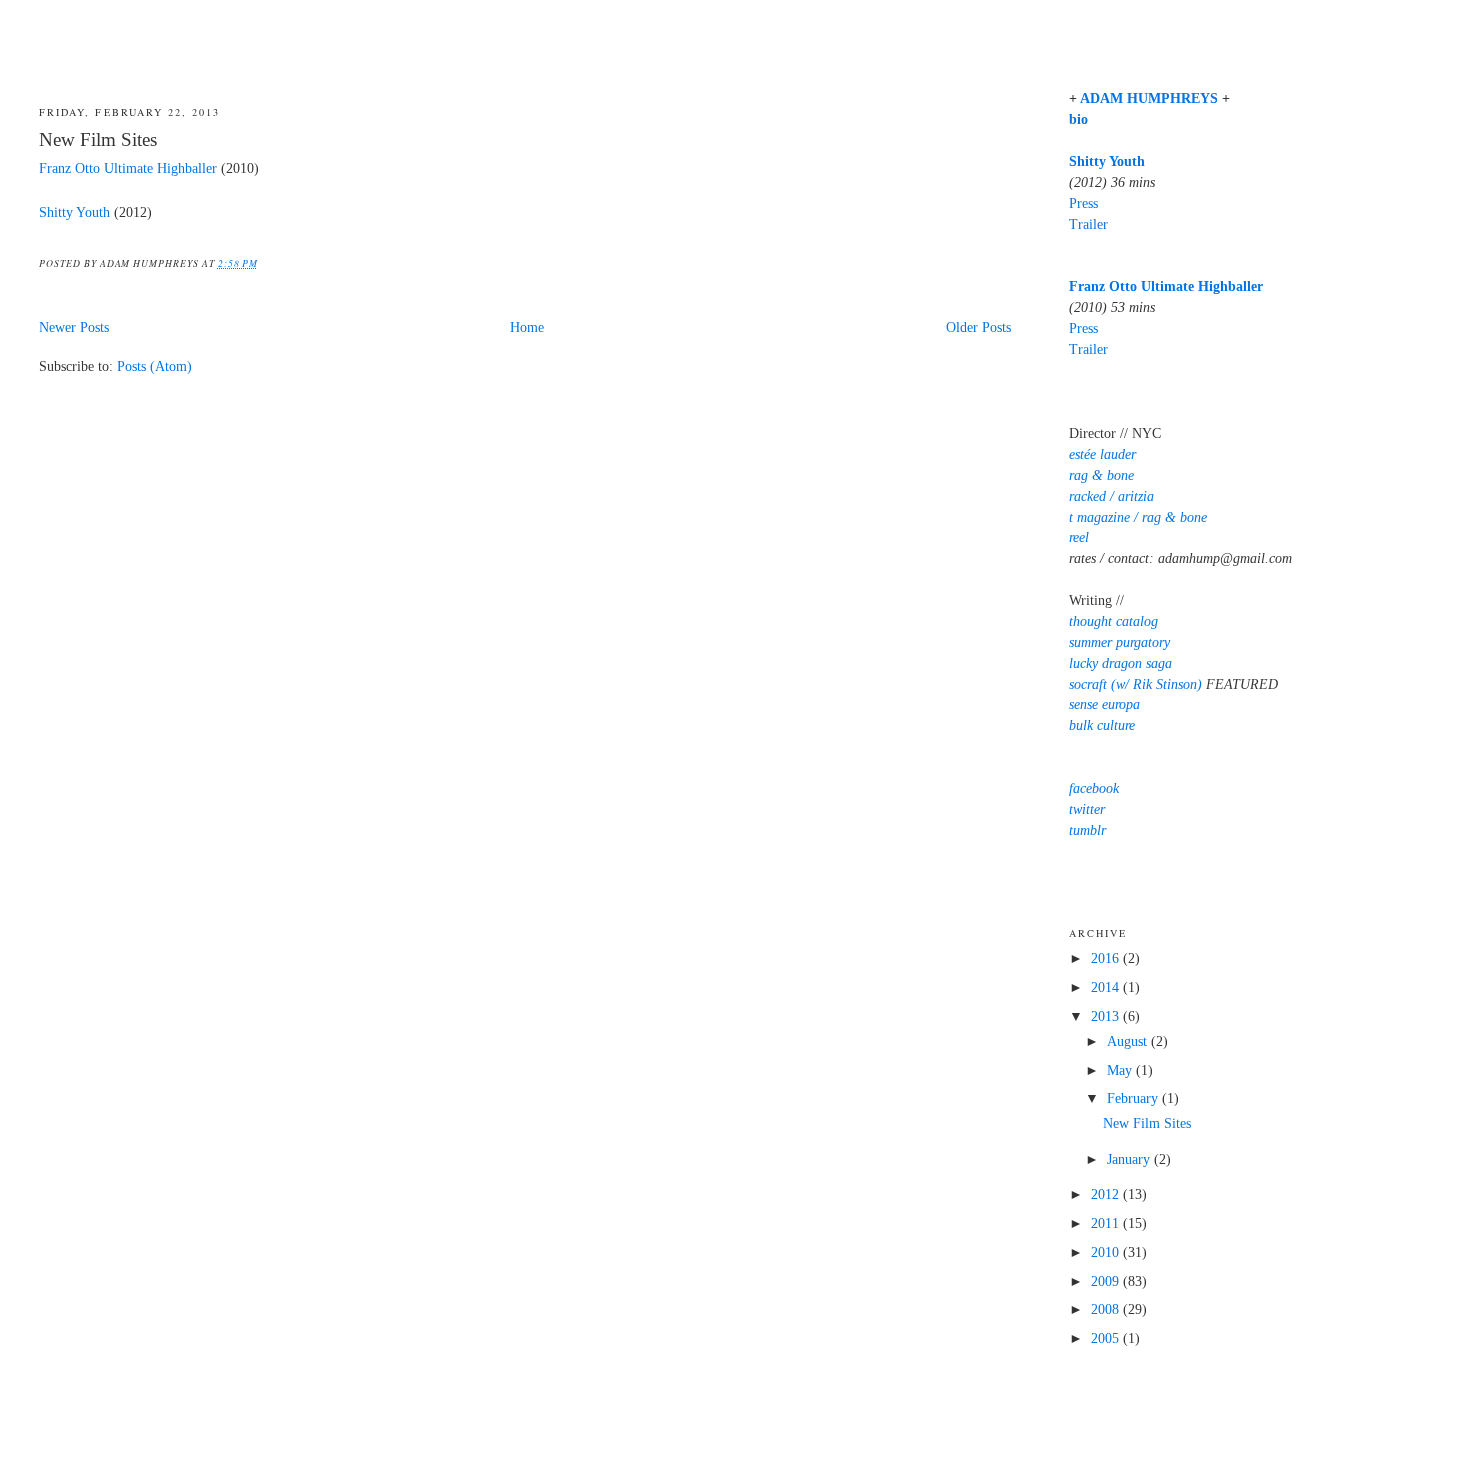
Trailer (1088, 224)
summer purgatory (1119, 642)
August (1129, 1041)
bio (1078, 119)
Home (527, 327)
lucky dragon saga (1120, 663)
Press (1083, 203)
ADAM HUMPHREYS (1149, 98)
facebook (1094, 788)
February (1134, 1098)
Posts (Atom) (154, 366)
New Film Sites (98, 139)
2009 (1107, 1281)
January (1130, 1159)
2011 (1107, 1223)
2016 (1107, 958)
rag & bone (1101, 475)
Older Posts (978, 327)
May (1121, 1070)
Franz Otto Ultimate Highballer (128, 168)
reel (1079, 537)
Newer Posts (74, 327)
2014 (1107, 987)
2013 (1107, 1016)
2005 (1107, 1338)
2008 (1107, 1309)
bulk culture (1102, 725)
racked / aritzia (1111, 496)
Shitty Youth (74, 212)
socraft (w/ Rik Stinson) (1135, 684)
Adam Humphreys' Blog (734, 47)
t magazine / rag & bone (1138, 517)
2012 (1107, 1194)
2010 (1107, 1252)
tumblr (1087, 830)
